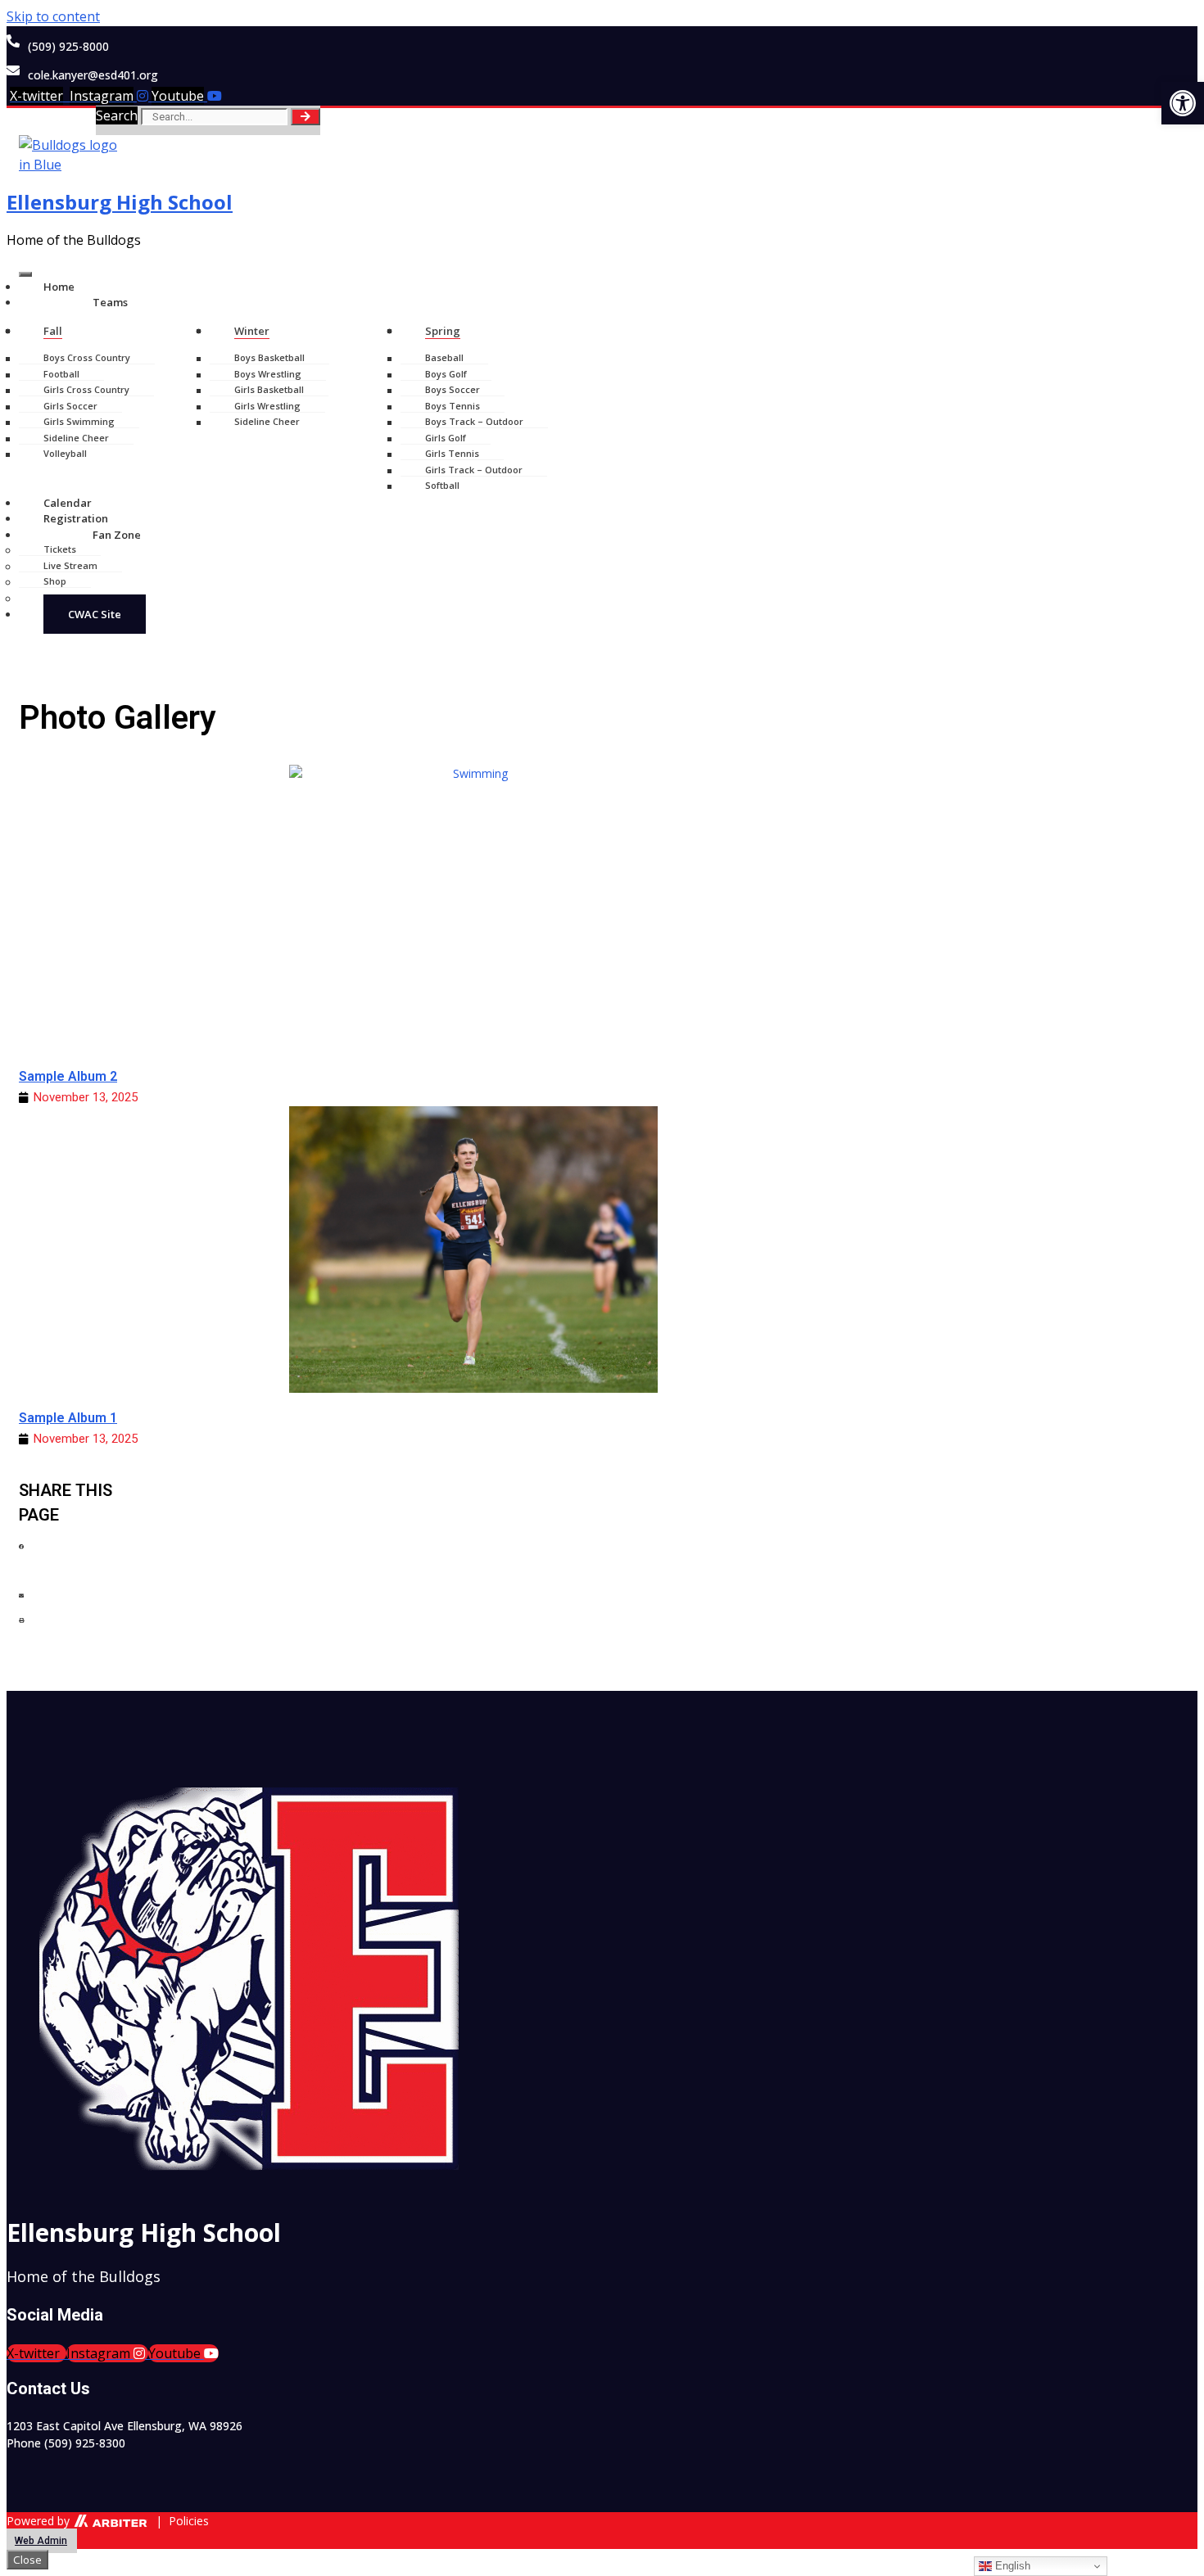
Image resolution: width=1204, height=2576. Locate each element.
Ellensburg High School (120, 202)
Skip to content (53, 16)
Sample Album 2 (68, 1076)
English (1011, 2566)
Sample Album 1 (68, 1418)
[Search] (306, 117)
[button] (80, 1556)
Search (117, 115)
